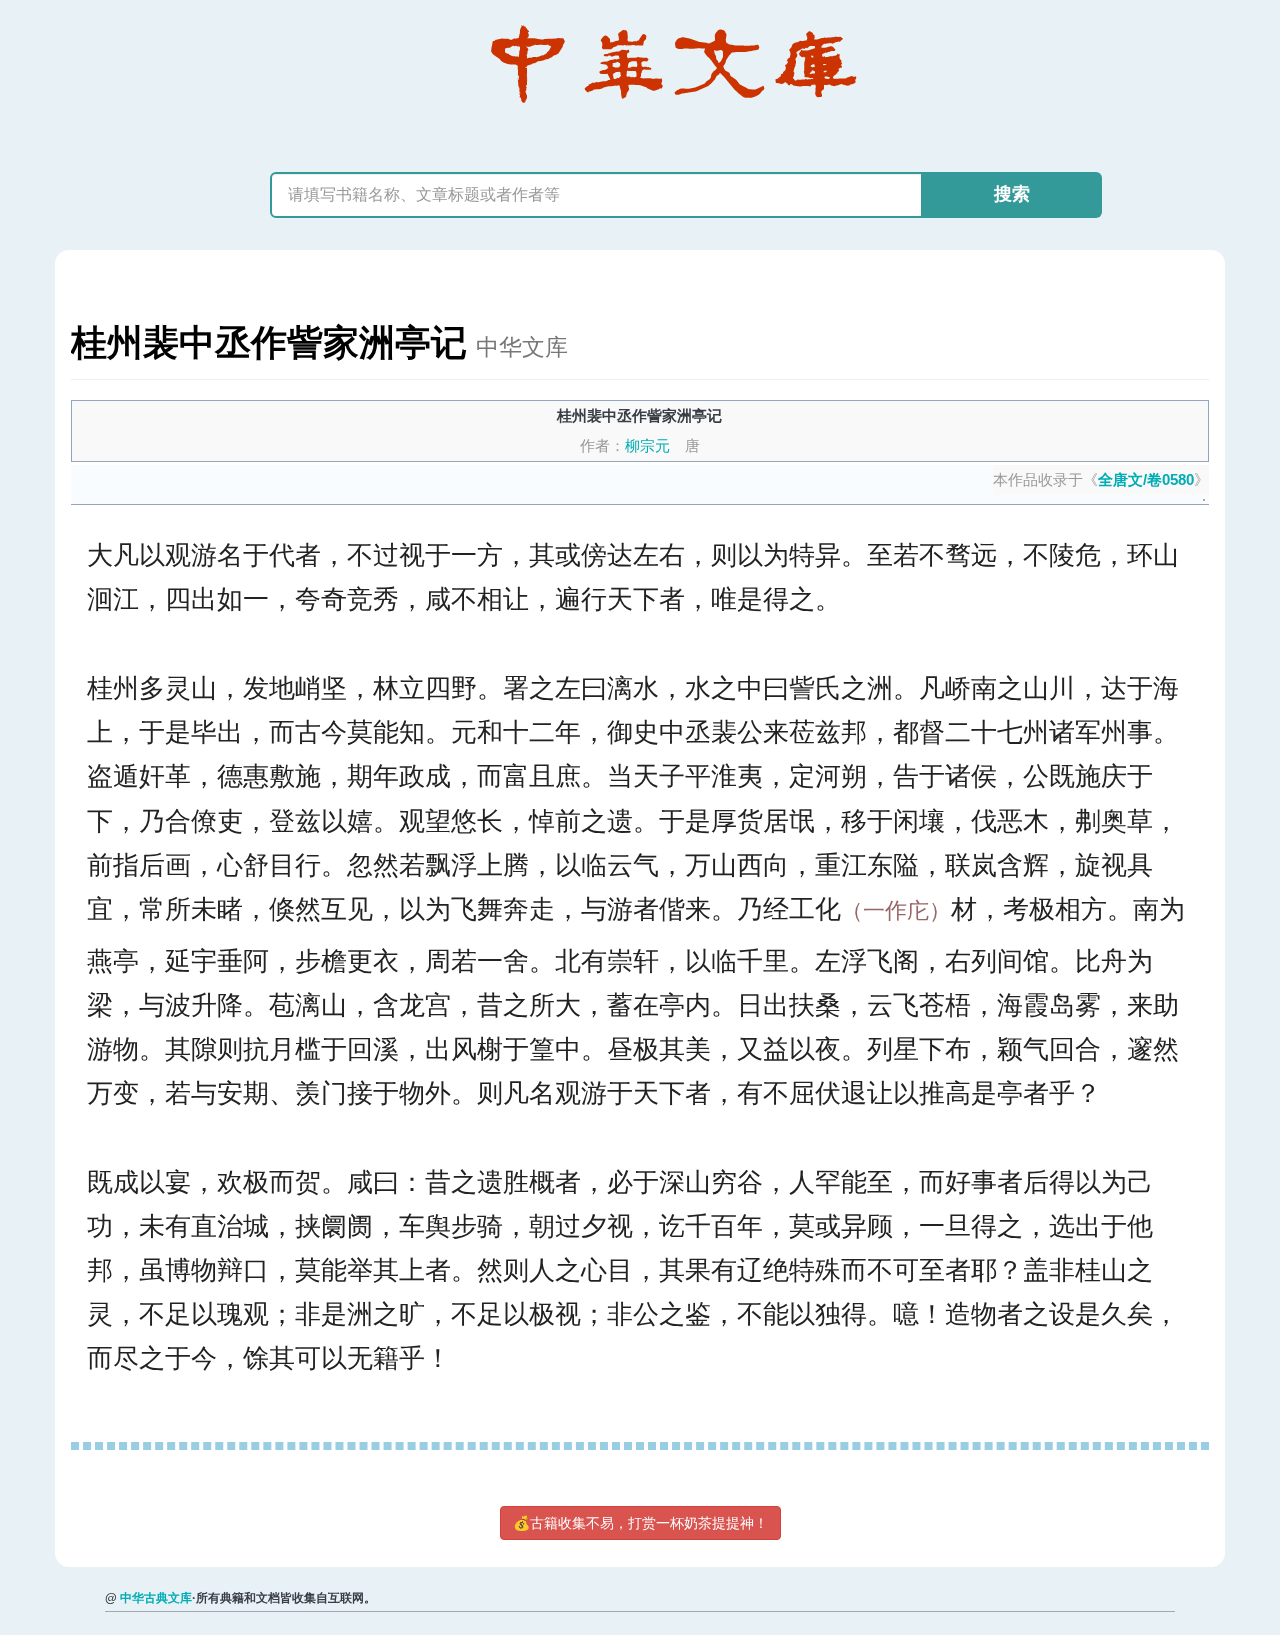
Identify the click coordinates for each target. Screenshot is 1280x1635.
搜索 (1012, 194)
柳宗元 (647, 445)
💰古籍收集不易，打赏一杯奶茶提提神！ (640, 1523)
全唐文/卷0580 (1146, 479)
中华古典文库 (156, 1598)
